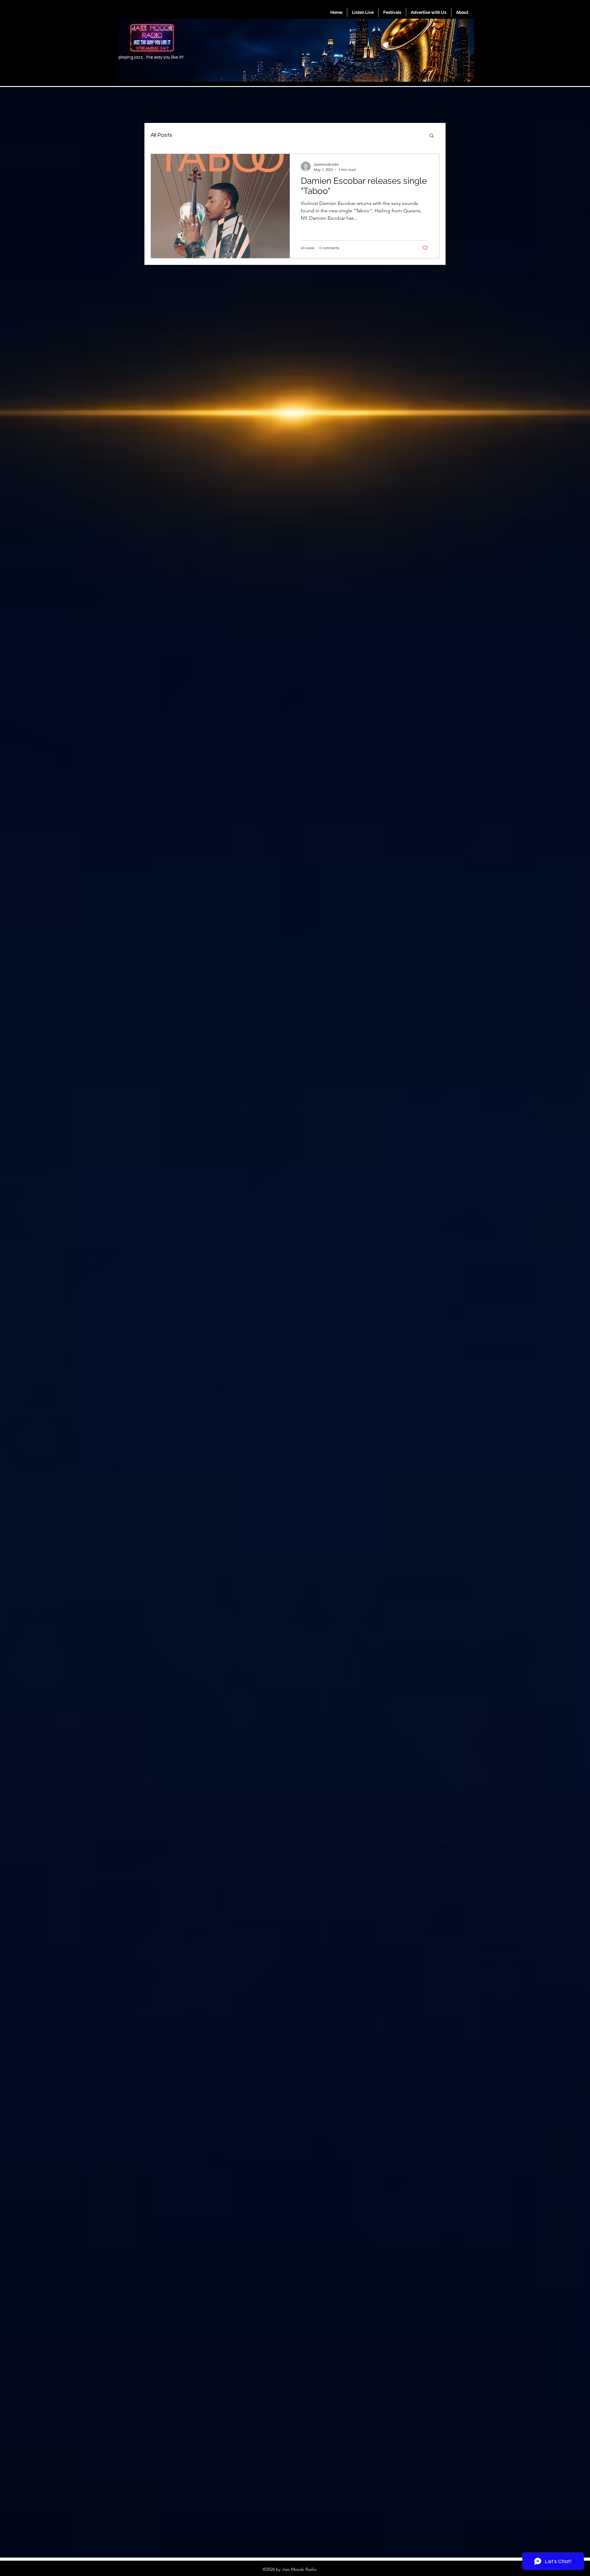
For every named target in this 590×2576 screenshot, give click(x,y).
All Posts (161, 135)
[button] (432, 136)
